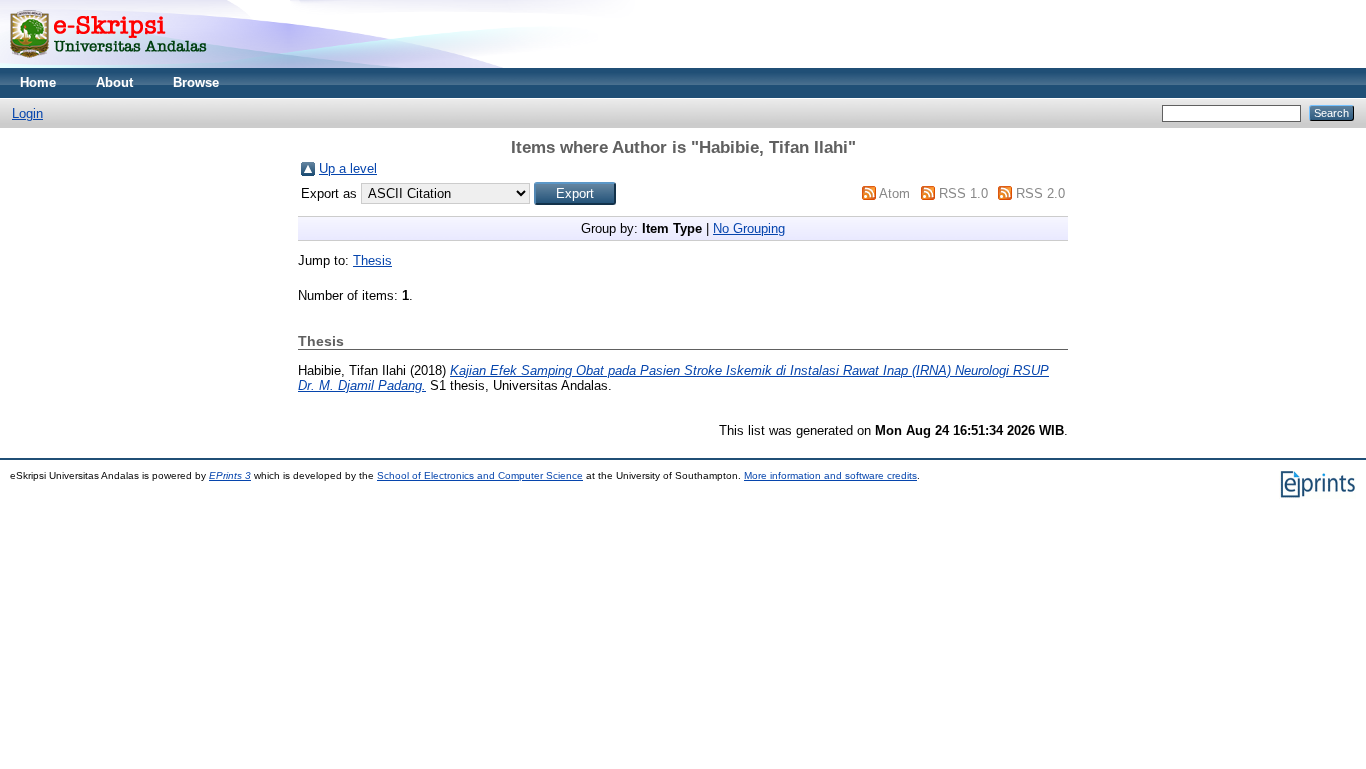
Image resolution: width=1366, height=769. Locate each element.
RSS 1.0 (963, 193)
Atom (894, 193)
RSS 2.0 (1040, 193)
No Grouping (749, 228)
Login (27, 113)
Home (38, 82)
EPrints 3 (230, 475)
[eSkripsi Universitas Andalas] (108, 63)
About (114, 82)
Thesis (372, 260)
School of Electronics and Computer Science (480, 475)
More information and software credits (830, 475)
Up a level (348, 168)
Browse (196, 82)
